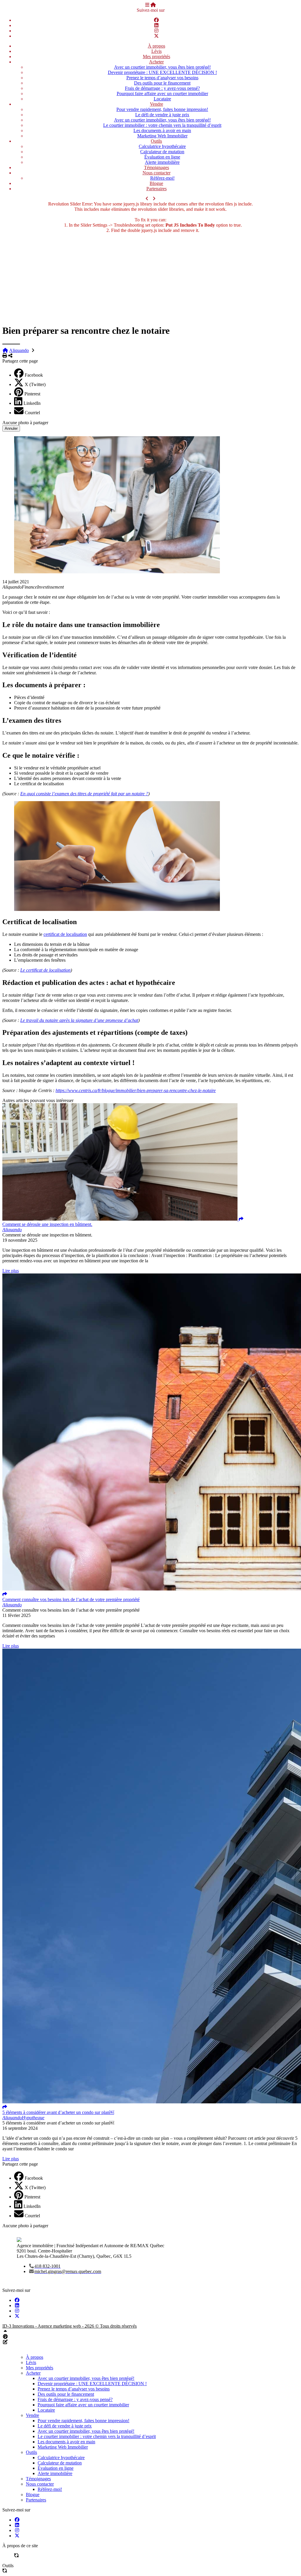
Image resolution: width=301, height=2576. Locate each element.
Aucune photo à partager (25, 423)
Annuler (11, 428)
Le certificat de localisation (45, 970)
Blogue (156, 183)
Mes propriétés (157, 57)
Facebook (34, 375)
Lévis (157, 51)
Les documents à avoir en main (162, 130)
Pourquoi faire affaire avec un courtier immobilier (162, 93)
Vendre (157, 104)
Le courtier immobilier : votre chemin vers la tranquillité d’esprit (162, 125)
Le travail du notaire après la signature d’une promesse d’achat (79, 1020)
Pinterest (32, 394)
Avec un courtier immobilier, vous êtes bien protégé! (162, 67)
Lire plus (11, 1271)
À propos (157, 46)
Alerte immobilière (162, 162)
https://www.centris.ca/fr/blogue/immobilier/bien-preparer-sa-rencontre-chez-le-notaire (136, 1090)
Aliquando (19, 350)
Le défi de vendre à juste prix (162, 115)
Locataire (162, 99)
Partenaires (157, 189)
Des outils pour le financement (162, 83)
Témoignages (157, 167)
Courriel (32, 413)
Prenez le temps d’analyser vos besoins (162, 78)
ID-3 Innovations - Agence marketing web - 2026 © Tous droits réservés (70, 2326)
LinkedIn (32, 403)
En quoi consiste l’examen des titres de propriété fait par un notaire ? (84, 794)
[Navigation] (147, 5)
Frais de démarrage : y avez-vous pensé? (162, 88)
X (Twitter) (35, 384)
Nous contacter (157, 173)
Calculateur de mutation (162, 152)
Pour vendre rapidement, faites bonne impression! (162, 109)
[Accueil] (153, 5)
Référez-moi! (162, 178)
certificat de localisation (65, 934)
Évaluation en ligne (162, 157)
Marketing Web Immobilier (162, 136)
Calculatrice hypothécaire (162, 146)
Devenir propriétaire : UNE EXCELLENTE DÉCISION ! (162, 72)
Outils (156, 141)
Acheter (156, 62)
